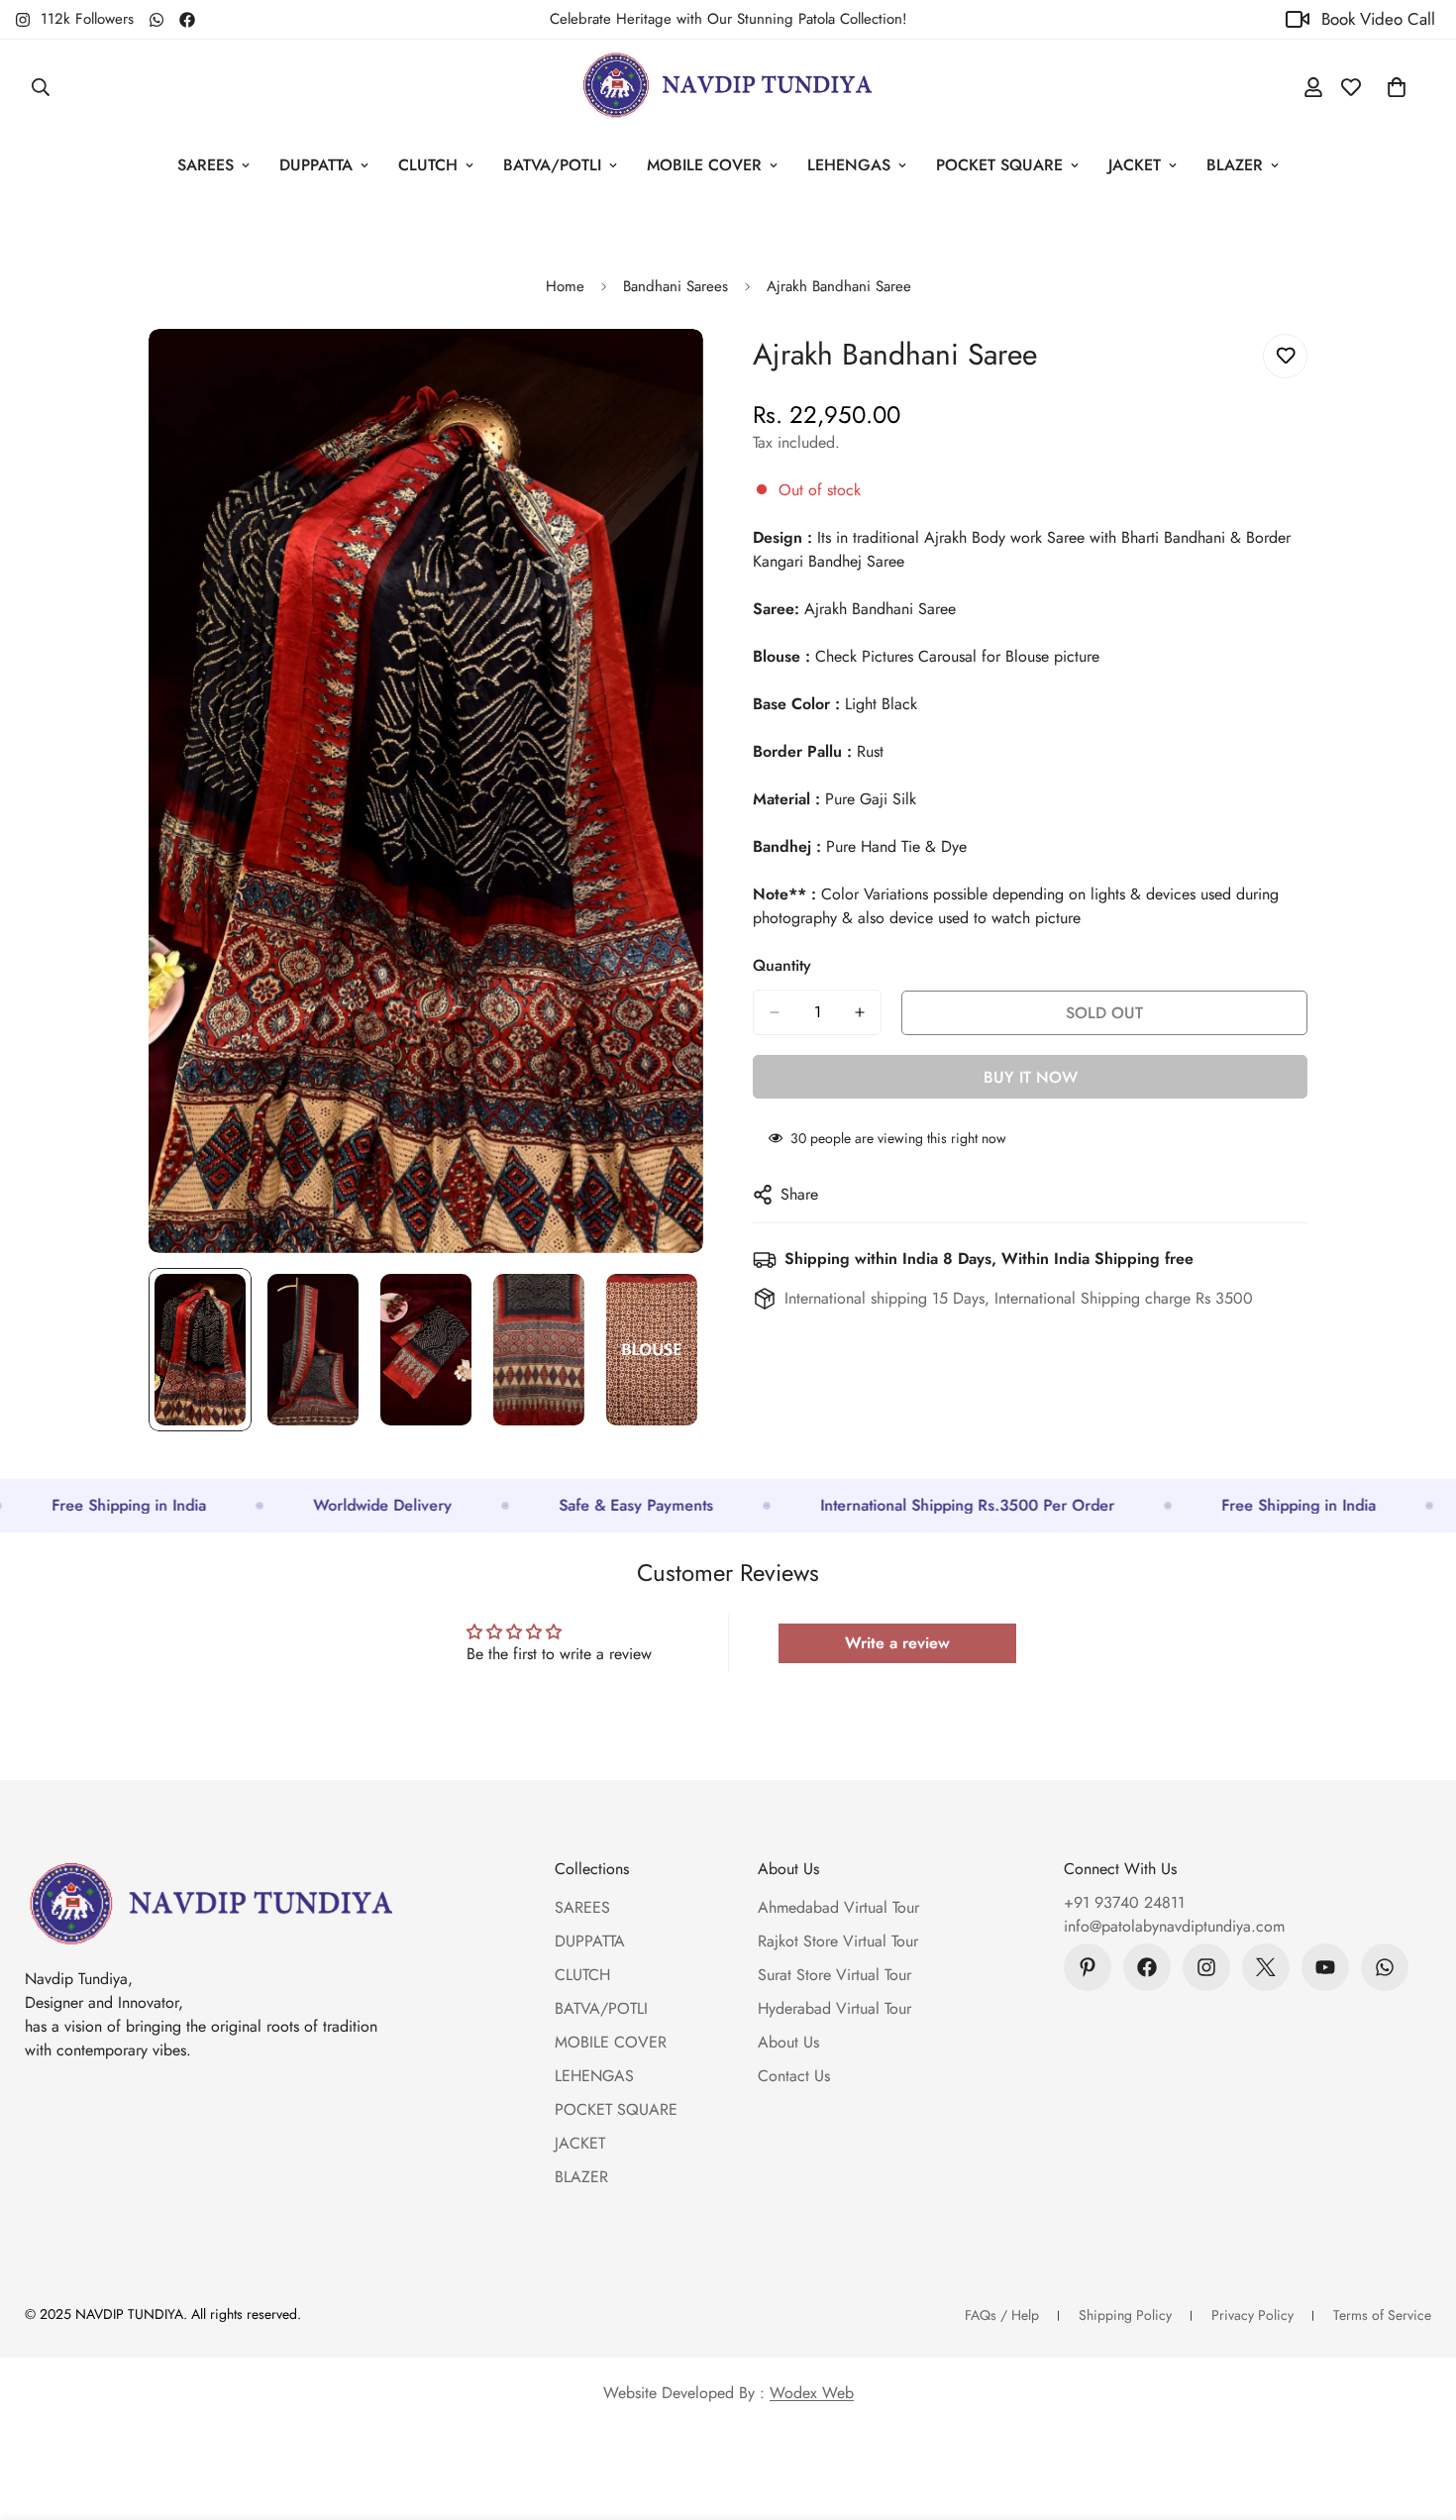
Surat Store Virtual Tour (834, 1975)
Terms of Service (1382, 2315)
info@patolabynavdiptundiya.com (1174, 1926)
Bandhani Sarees (676, 286)
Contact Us (794, 2076)
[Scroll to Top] (1417, 2412)
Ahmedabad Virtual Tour (838, 1907)
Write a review (897, 1643)
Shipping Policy (1125, 2315)
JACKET (1135, 165)
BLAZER (1235, 165)
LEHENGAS (849, 165)
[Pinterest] (1088, 1967)
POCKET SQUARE (999, 165)
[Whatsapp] (156, 20)
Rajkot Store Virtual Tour (838, 1941)
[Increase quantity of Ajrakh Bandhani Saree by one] (860, 1012)
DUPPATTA (316, 165)
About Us (788, 2042)
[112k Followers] (1206, 1967)
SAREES (206, 165)
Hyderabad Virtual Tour (834, 2008)
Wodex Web (812, 2393)
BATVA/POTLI (552, 165)
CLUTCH (428, 165)
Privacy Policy (1252, 2315)
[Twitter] (1266, 1967)
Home (565, 286)
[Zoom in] (661, 371)
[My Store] (728, 87)
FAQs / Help (1002, 2315)
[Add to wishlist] (1285, 356)
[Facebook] (187, 20)
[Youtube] (1325, 1967)
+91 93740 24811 (1124, 1902)
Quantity (782, 965)
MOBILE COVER (704, 165)
